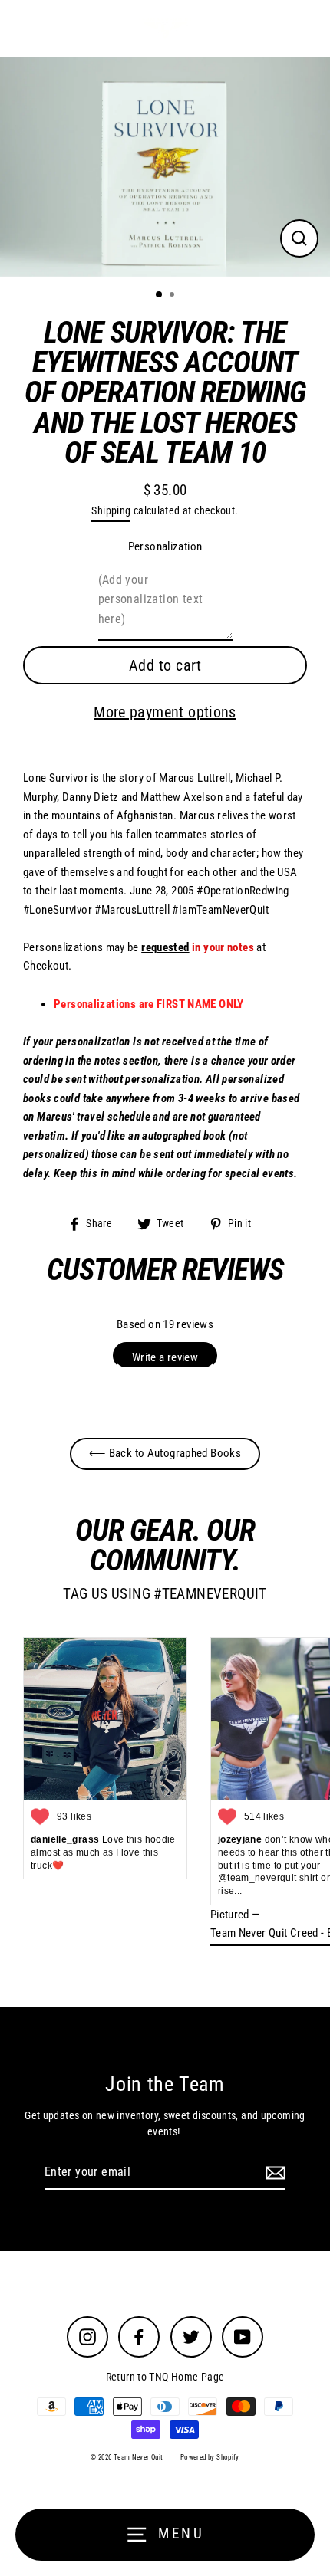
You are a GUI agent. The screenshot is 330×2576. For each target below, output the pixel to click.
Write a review (165, 1357)
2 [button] (173, 296)
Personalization (165, 546)
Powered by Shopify (210, 2457)
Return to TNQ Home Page (165, 2377)
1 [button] (160, 295)
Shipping (111, 510)
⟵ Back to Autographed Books (165, 1453)
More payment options (165, 712)
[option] (165, 167)
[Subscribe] (273, 2173)
